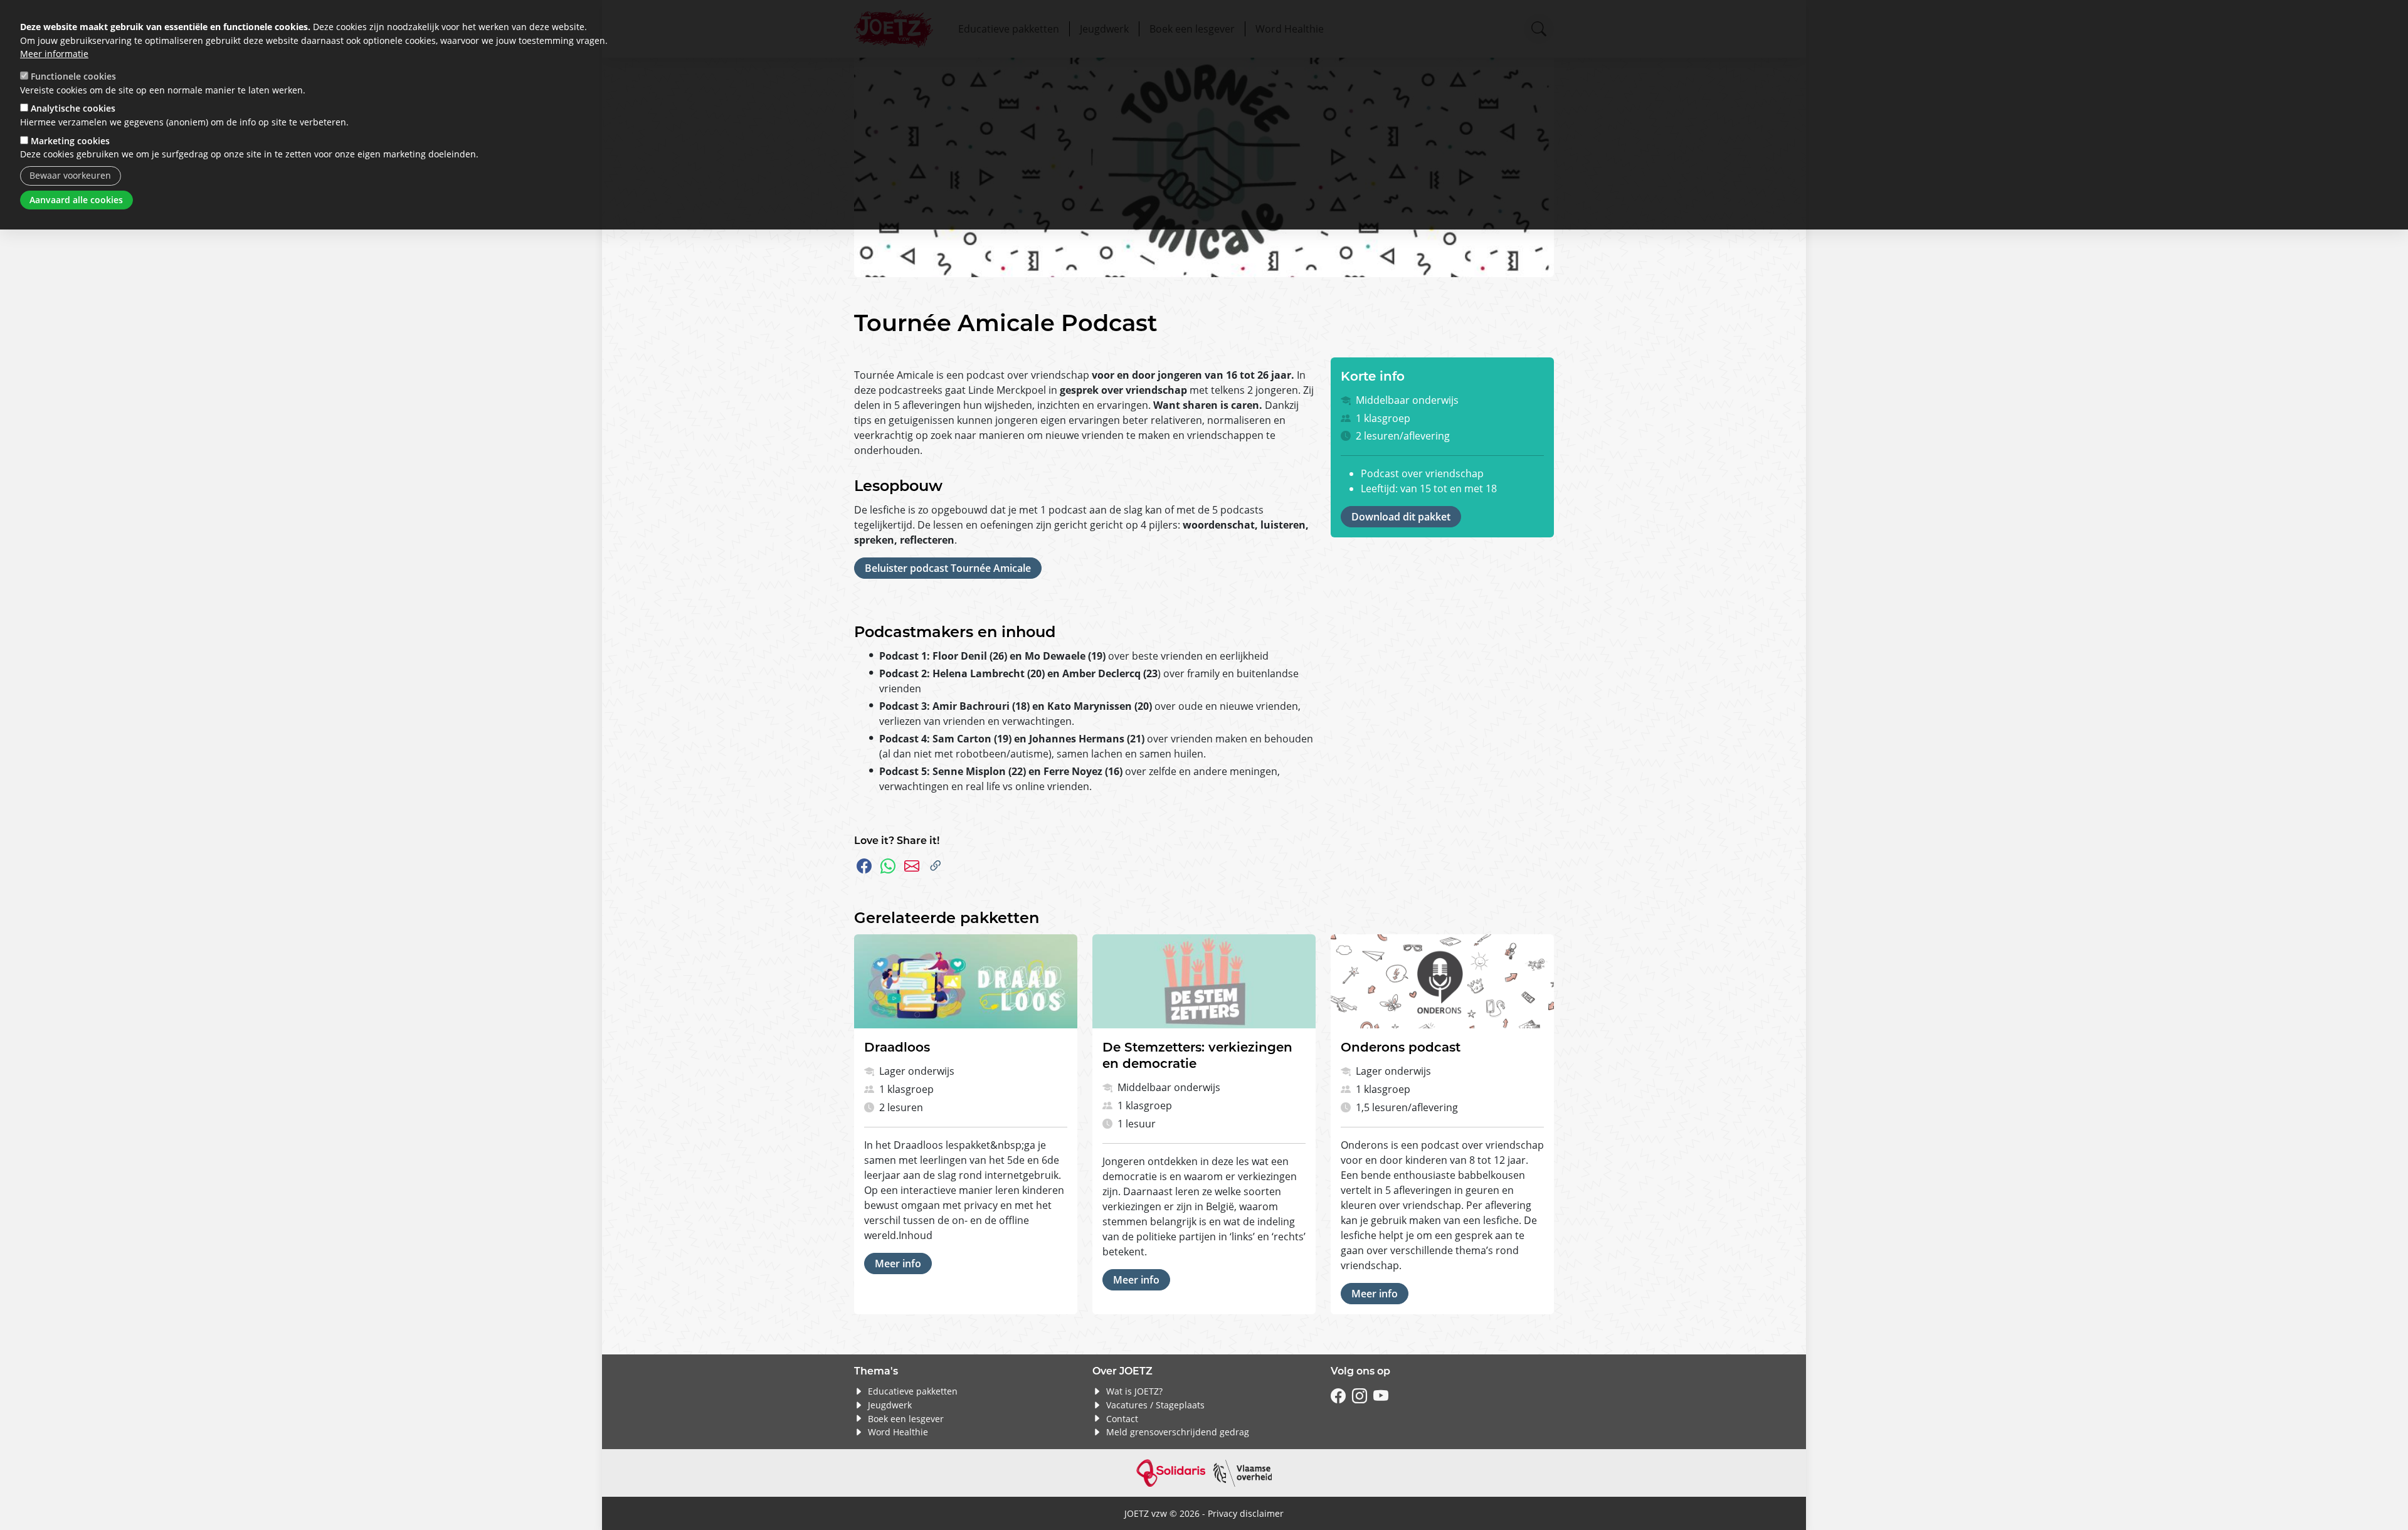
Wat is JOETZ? (1134, 1391)
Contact (1122, 1419)
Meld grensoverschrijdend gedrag (1178, 1432)
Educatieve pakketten (913, 1391)
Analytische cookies (73, 108)
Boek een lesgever (906, 1419)
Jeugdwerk (890, 1405)
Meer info (898, 1264)
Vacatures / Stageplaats (1155, 1405)
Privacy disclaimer (1246, 1513)
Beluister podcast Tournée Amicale (948, 568)
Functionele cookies (73, 76)
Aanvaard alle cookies (76, 200)
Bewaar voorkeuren (70, 175)
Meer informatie (54, 54)
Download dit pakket (1401, 517)
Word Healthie (898, 1432)
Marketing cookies (70, 141)
